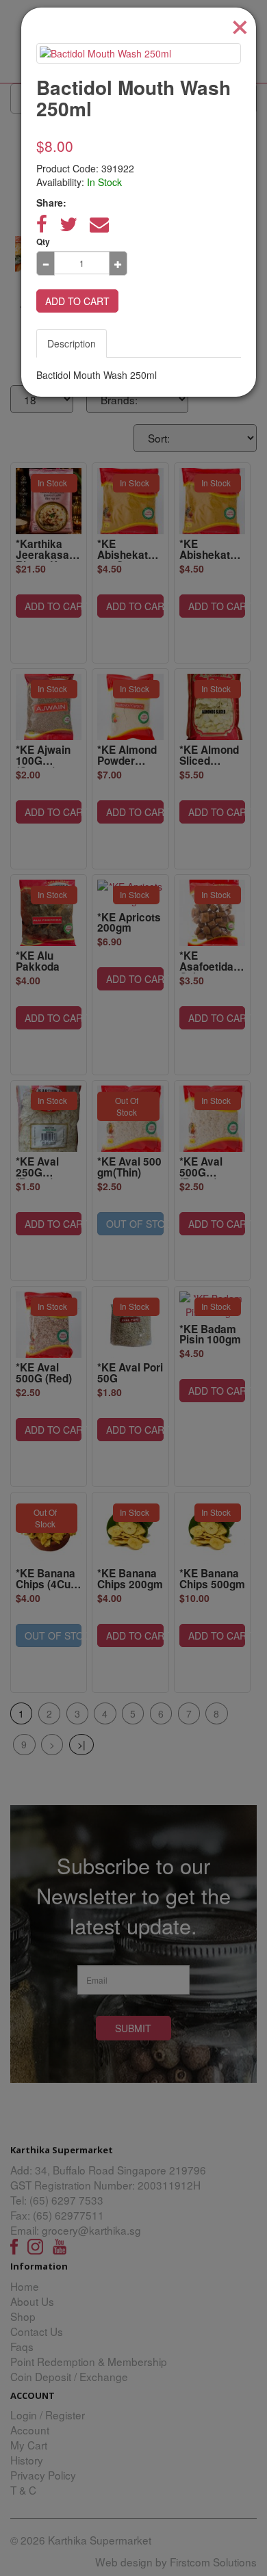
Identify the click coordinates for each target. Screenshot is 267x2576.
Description (72, 343)
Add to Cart (77, 301)
